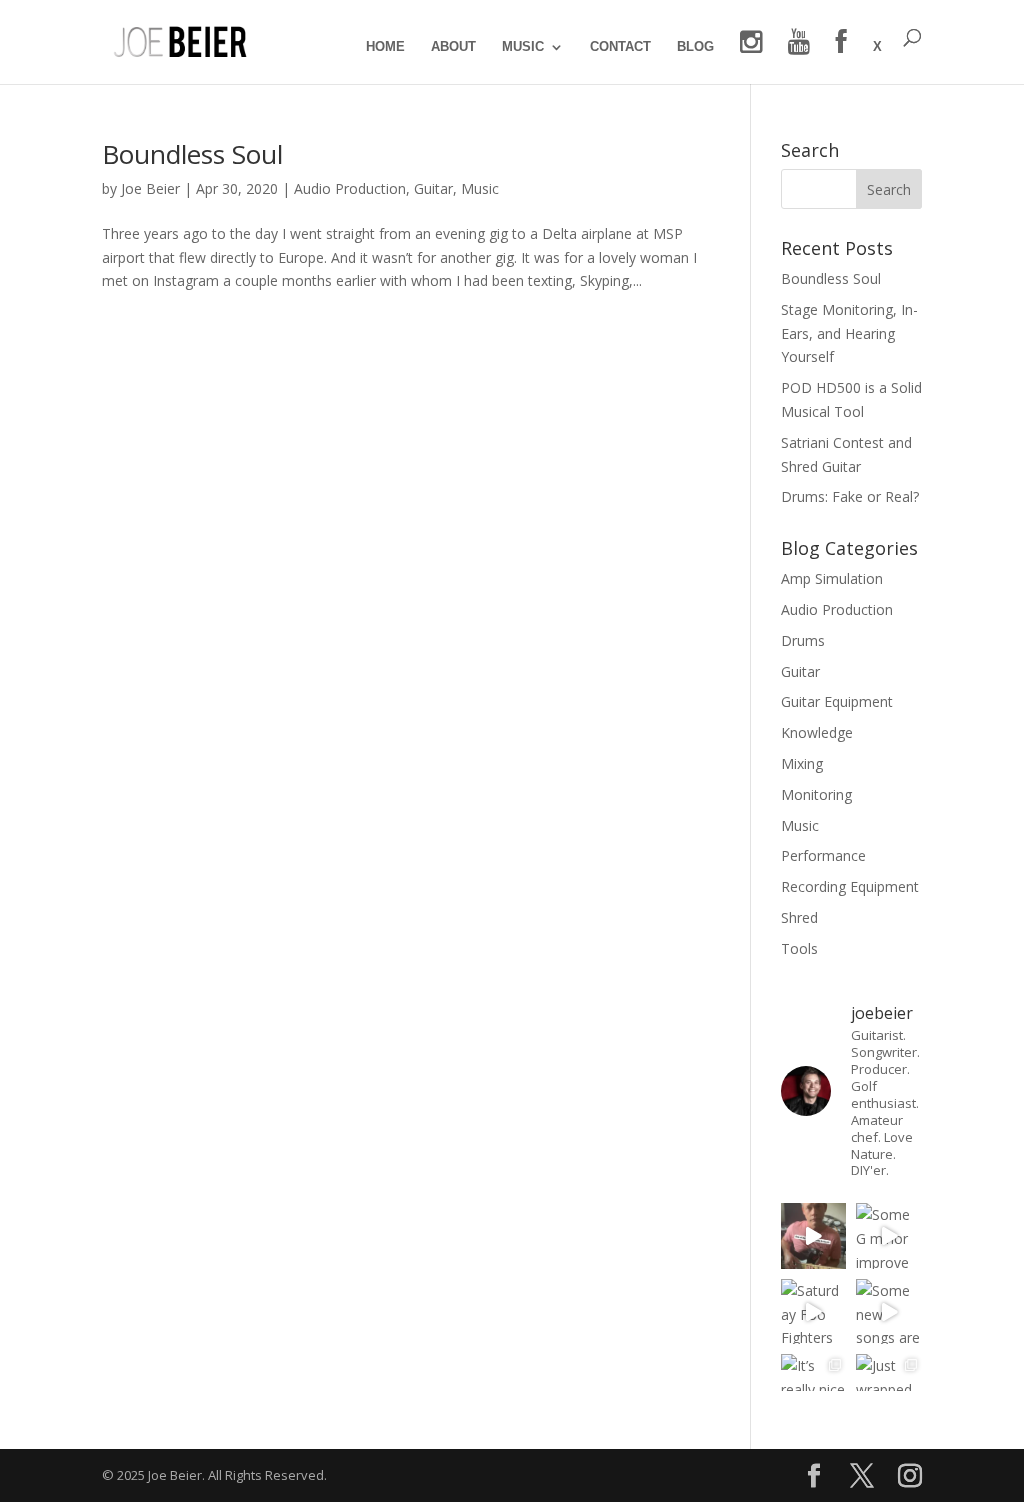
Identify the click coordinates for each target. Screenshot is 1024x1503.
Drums (803, 640)
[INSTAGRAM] (751, 56)
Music (523, 47)
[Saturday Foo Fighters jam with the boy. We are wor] (814, 1312)
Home (385, 47)
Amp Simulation (832, 578)
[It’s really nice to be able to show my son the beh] (814, 1387)
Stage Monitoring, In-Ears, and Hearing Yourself (849, 333)
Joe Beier (150, 188)
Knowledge (817, 732)
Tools (799, 948)
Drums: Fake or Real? (850, 496)
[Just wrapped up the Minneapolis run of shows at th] (889, 1387)
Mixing (802, 763)
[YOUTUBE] (799, 56)
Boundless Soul (192, 154)
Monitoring (816, 794)
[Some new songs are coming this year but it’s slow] (889, 1312)
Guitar (433, 188)
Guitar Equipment (837, 701)
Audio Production (350, 188)
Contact (620, 47)
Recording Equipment (850, 886)
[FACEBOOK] (841, 56)
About (453, 47)
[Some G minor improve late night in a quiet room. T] (889, 1236)
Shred (799, 917)
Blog (695, 47)
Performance (823, 855)
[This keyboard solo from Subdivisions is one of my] (814, 1236)
